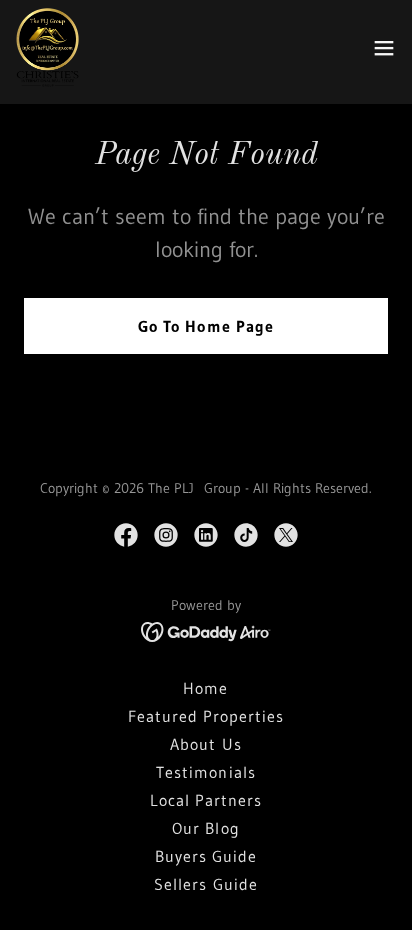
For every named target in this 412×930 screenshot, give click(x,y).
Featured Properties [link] (206, 716)
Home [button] (205, 688)
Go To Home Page (205, 326)
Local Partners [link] (206, 800)
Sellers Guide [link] (205, 884)
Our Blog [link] (205, 828)
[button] (384, 48)
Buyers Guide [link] (206, 856)
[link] (47, 48)
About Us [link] (205, 744)
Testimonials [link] (205, 772)
